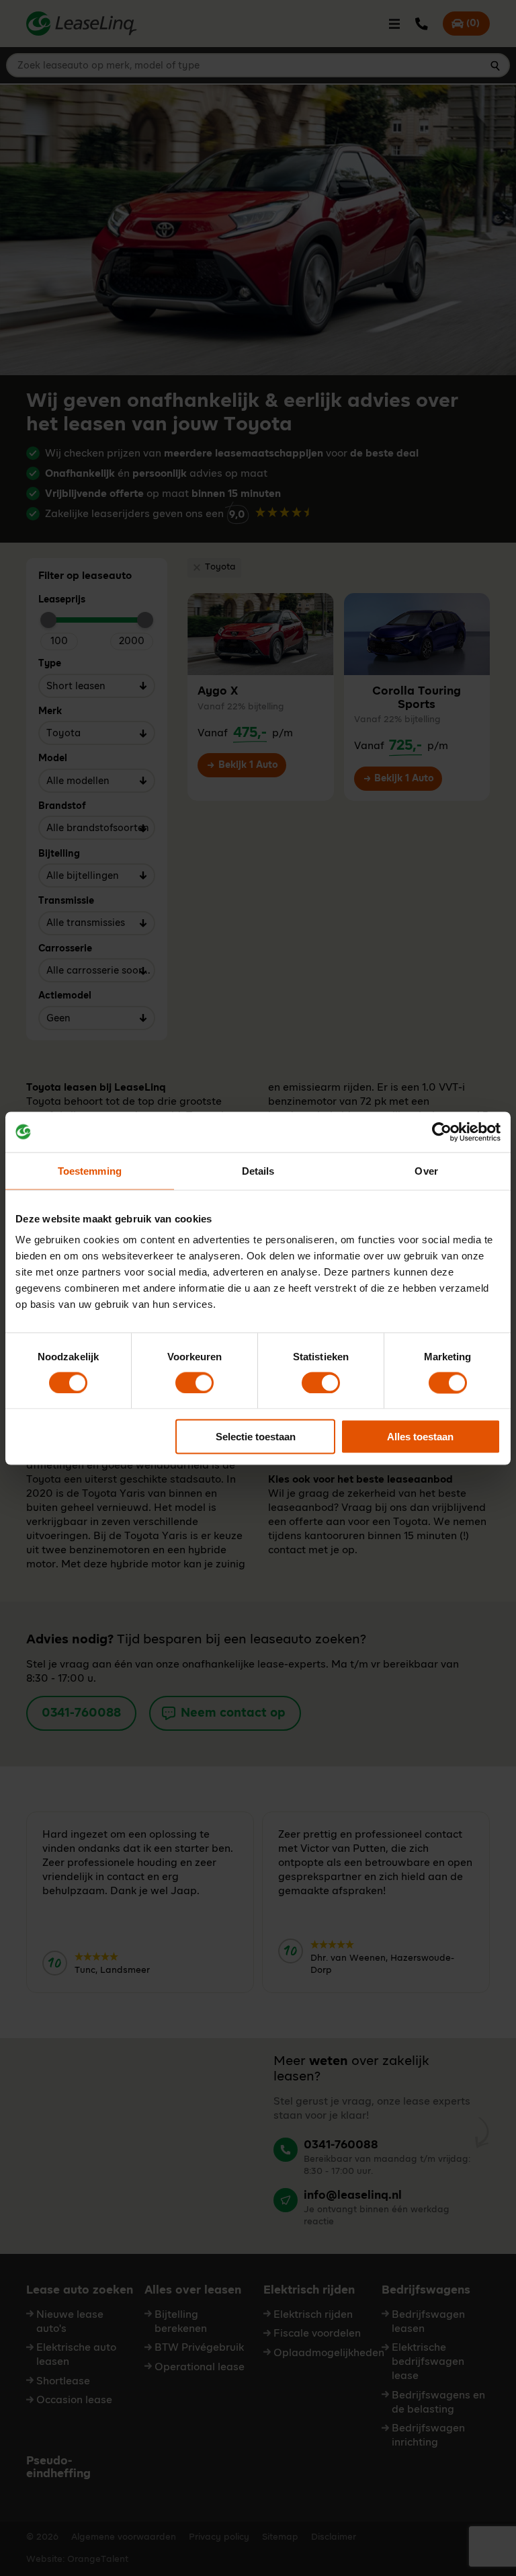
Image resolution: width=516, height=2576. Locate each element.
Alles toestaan (420, 1437)
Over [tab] (426, 1170)
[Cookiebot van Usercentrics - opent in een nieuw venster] (442, 1132)
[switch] (195, 1382)
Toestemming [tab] (90, 1170)
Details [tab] (258, 1170)
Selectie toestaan (256, 1437)
